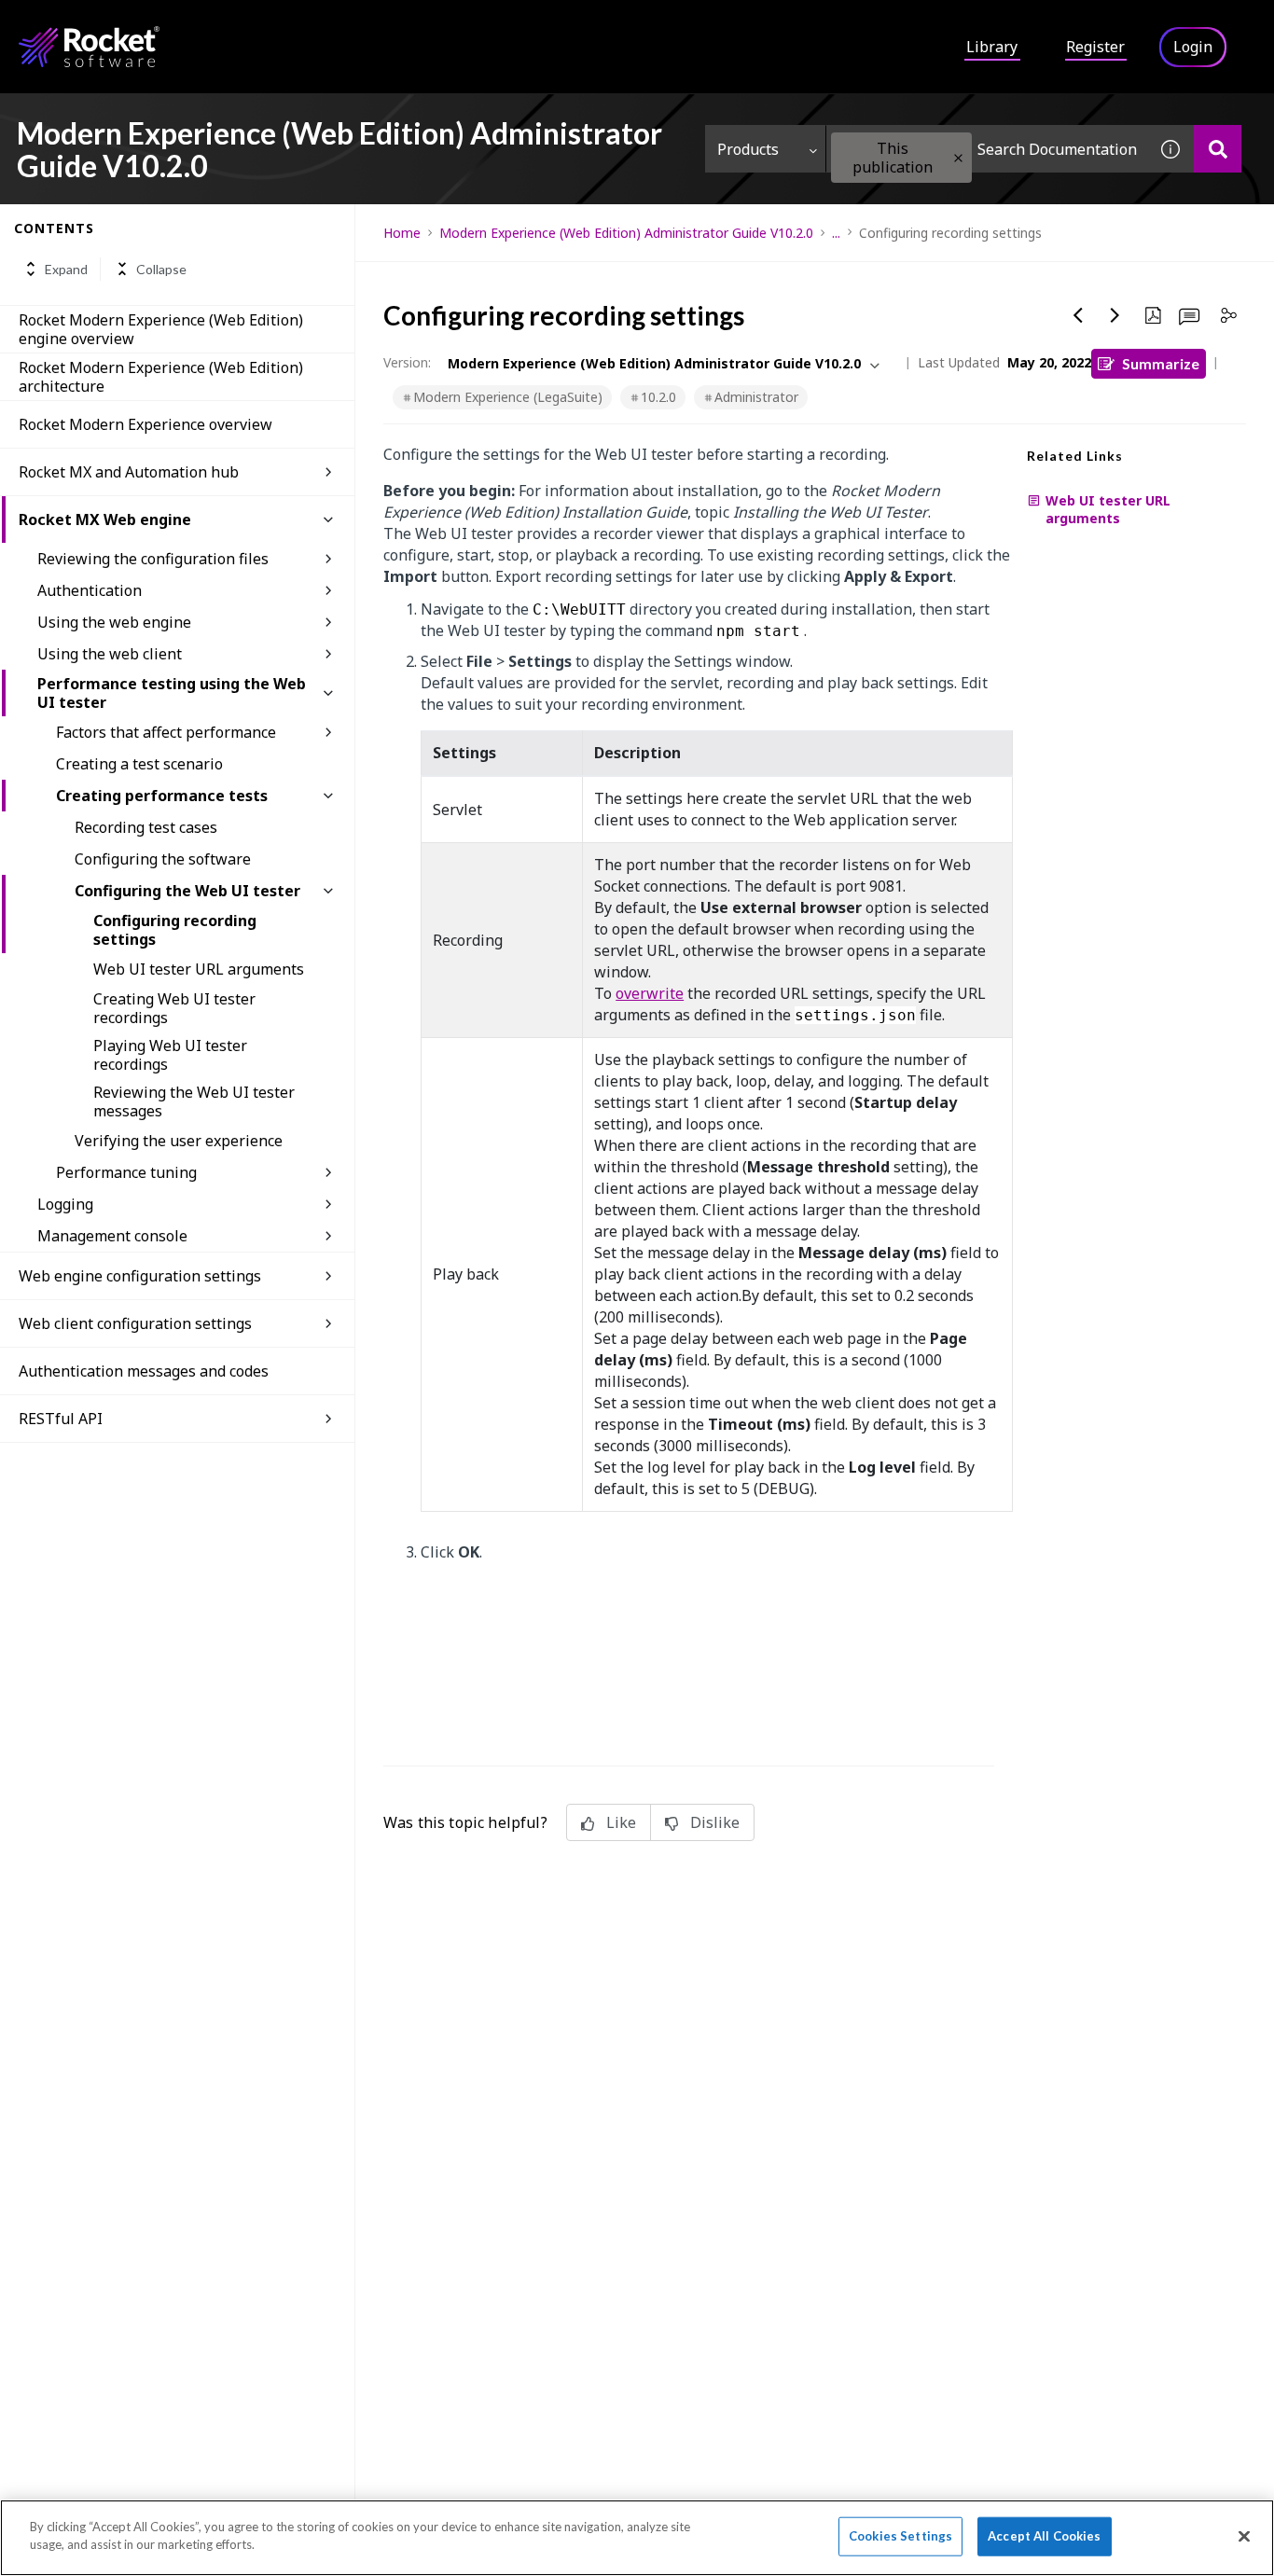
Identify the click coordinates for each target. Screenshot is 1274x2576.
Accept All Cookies (1044, 2536)
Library (992, 47)
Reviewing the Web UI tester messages (194, 1101)
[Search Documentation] (1218, 149)
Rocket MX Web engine (105, 519)
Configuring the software (163, 859)
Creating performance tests (162, 796)
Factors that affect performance (166, 732)
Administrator (756, 397)
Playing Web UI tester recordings (170, 1055)
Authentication (90, 590)
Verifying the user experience (179, 1141)
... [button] (836, 233)
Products (748, 149)
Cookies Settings (900, 2536)
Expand (66, 269)
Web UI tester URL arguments (199, 969)
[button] (958, 158)
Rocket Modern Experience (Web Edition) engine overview (161, 329)
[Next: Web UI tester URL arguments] (1115, 315)
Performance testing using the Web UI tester (172, 693)
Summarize (1161, 363)
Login (1193, 47)
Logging (65, 1204)
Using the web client (110, 654)
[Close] (1244, 2536)
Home (402, 233)
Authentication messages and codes (144, 1371)
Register (1095, 47)
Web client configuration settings (135, 1323)
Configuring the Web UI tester (187, 891)
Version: (407, 362)
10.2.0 (658, 397)
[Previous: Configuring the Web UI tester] (1078, 315)
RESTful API (61, 1419)
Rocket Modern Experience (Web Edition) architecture (161, 377)
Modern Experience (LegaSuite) (508, 397)
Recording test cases (146, 827)
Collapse (161, 269)
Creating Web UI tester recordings (174, 1008)
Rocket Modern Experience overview (145, 424)
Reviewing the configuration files (153, 559)
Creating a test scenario (139, 764)
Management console (112, 1236)
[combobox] (987, 149)
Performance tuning (126, 1172)
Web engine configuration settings (140, 1276)
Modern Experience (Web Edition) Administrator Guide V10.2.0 (626, 233)
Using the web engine (114, 622)
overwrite (650, 993)
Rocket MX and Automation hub (129, 472)
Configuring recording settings (175, 930)
